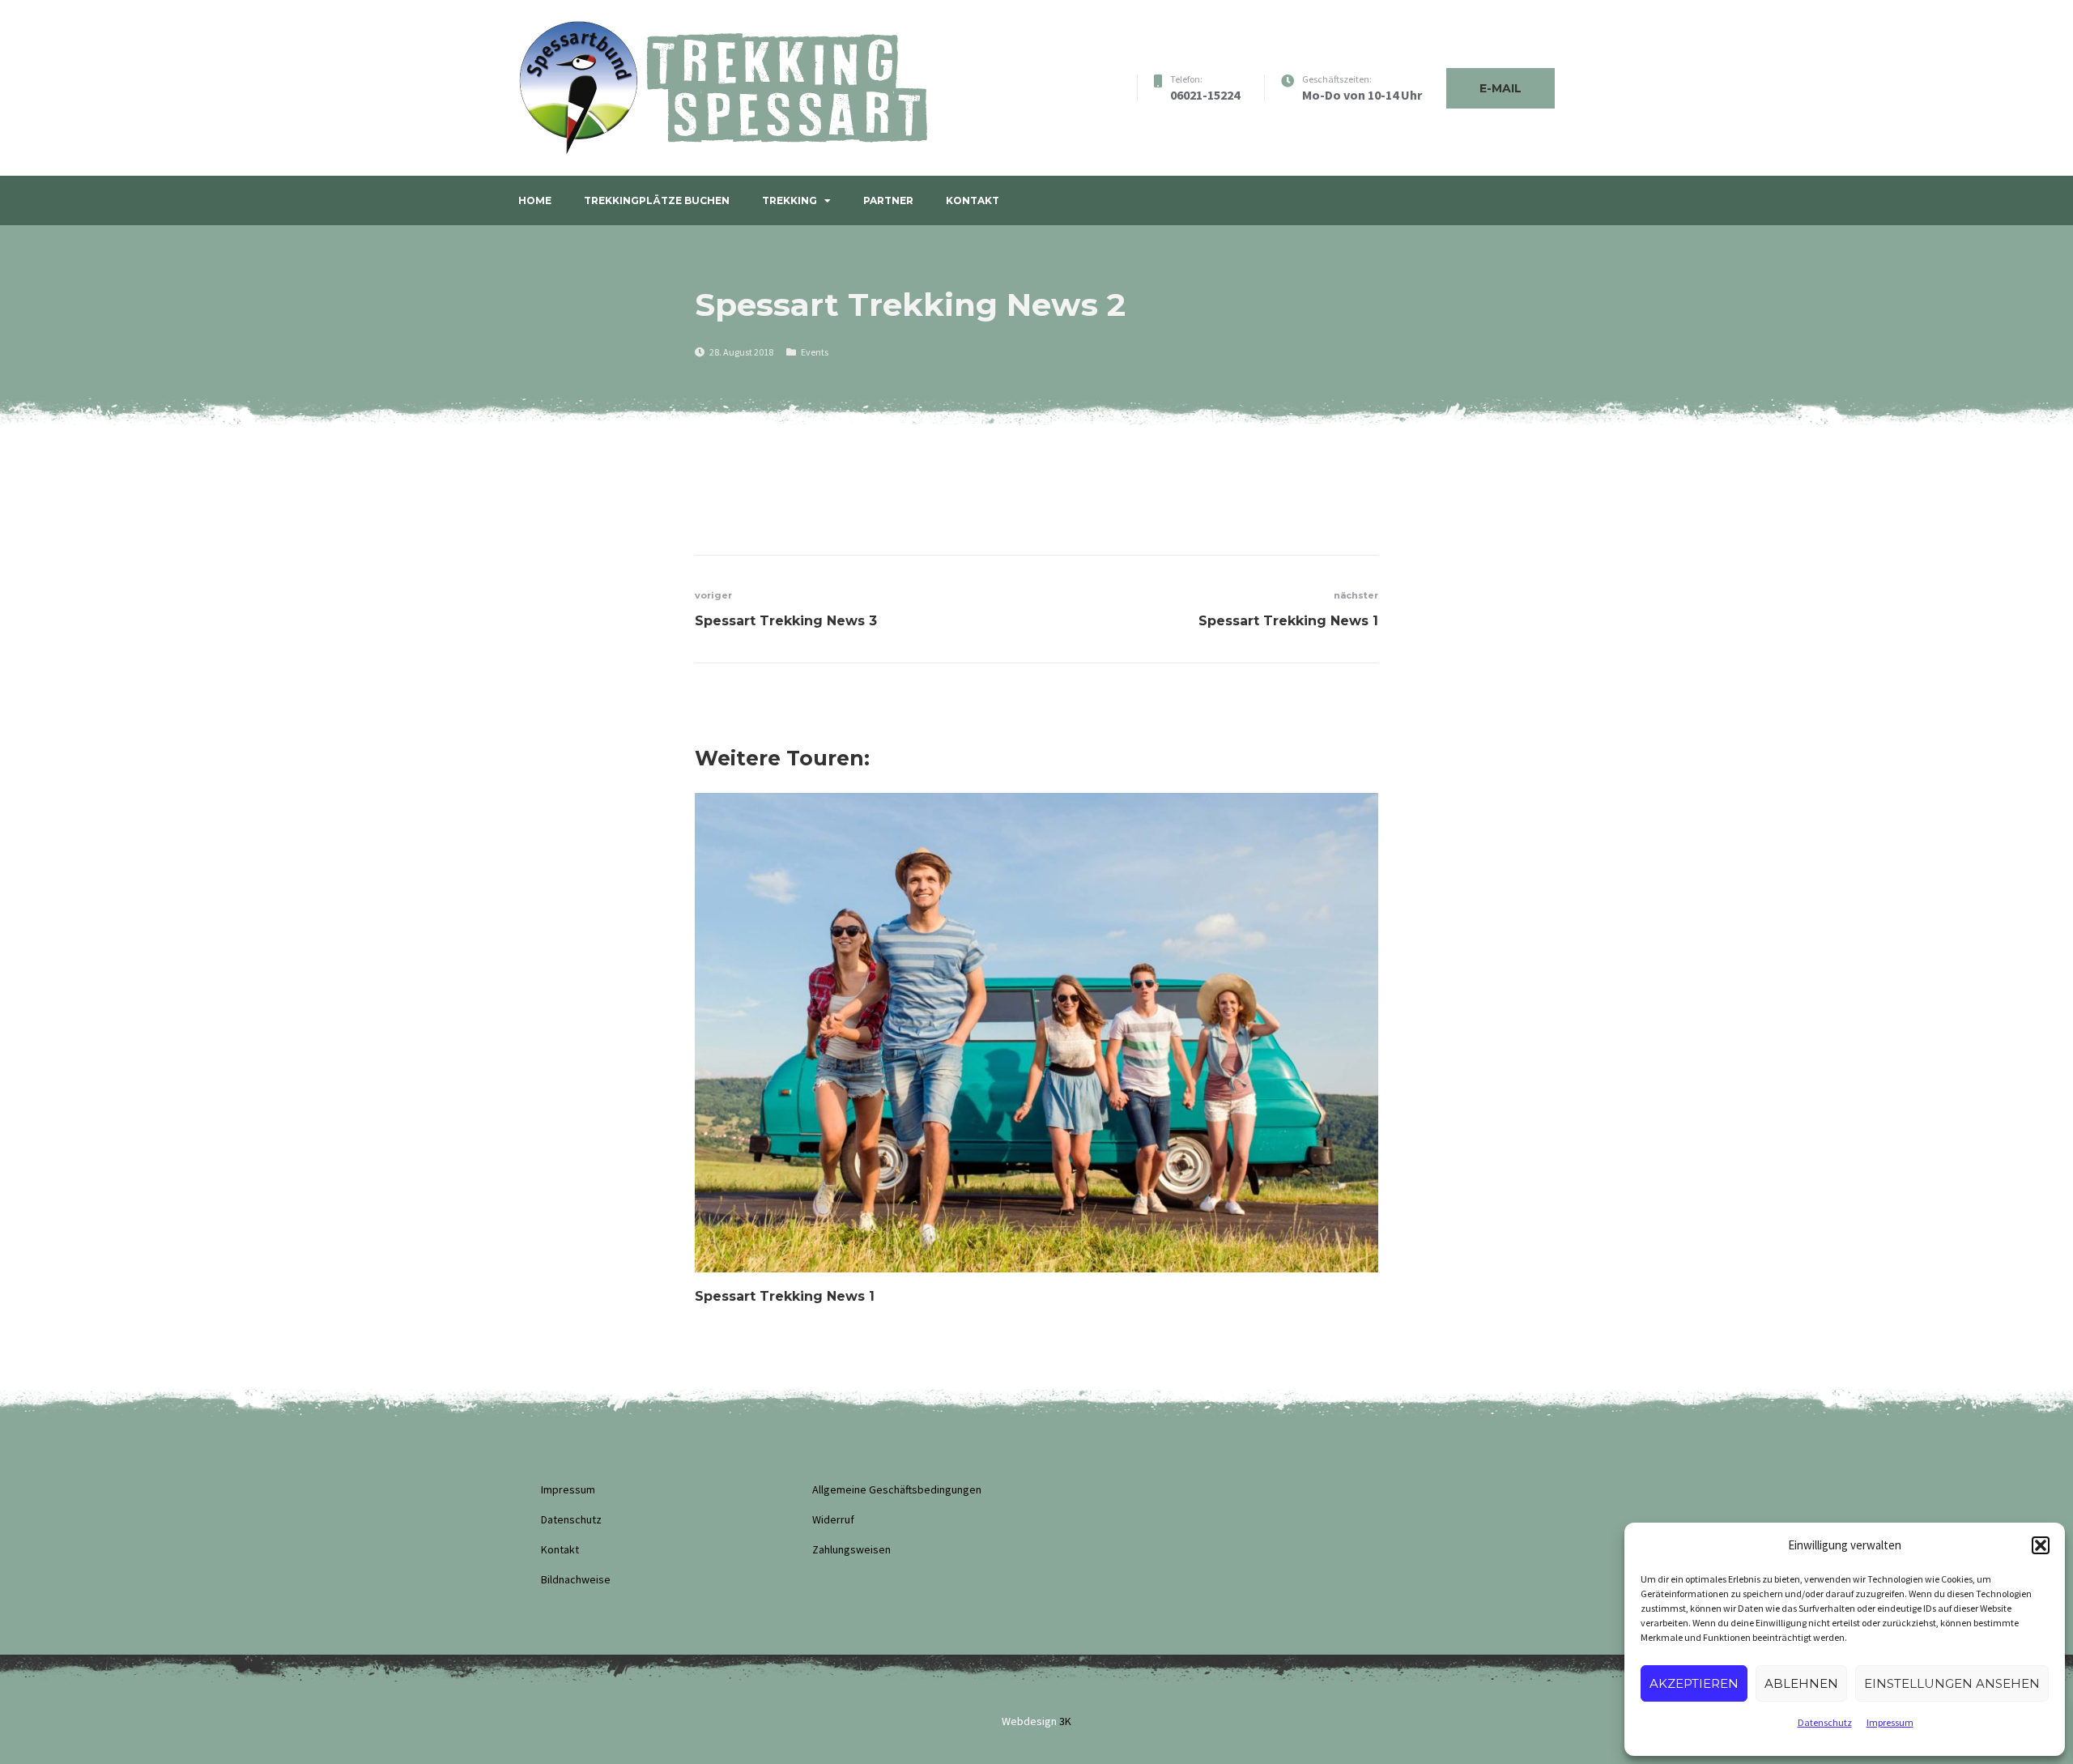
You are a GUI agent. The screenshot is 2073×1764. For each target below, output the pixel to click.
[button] (2041, 1545)
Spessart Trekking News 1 (785, 1296)
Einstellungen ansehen (1952, 1683)
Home (535, 200)
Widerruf (833, 1519)
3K (1065, 1721)
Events (815, 352)
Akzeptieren (1694, 1683)
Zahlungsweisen (851, 1549)
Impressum (1890, 1722)
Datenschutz (1825, 1722)
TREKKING (790, 200)
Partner (888, 200)
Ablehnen (1801, 1683)
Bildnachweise (576, 1579)
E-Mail (1500, 88)
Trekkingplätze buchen (657, 200)
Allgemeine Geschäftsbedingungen (897, 1489)
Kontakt (973, 200)
